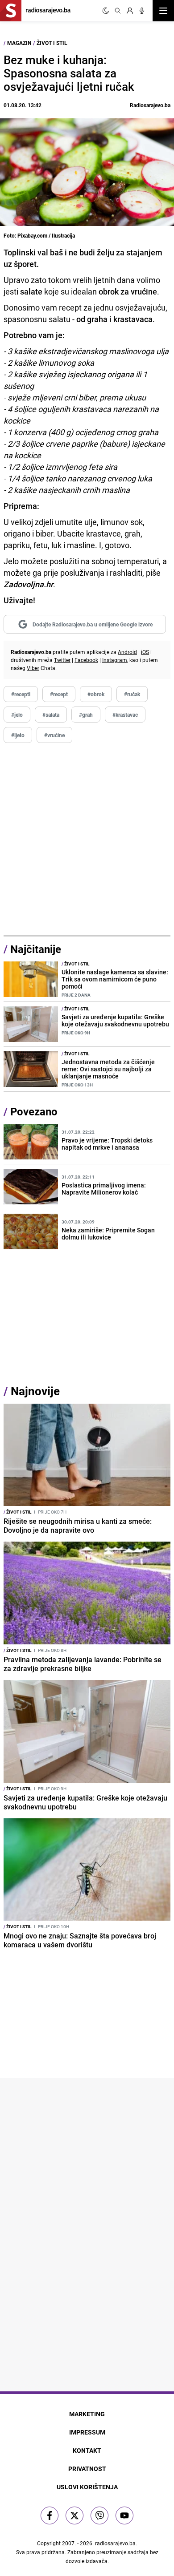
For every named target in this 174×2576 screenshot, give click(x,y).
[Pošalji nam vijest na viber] (99, 2515)
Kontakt (87, 2450)
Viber (33, 668)
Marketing (87, 2414)
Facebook (86, 660)
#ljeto (18, 735)
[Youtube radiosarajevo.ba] (124, 2515)
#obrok (96, 694)
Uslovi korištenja (87, 2487)
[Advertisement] (87, 840)
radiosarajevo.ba (115, 2543)
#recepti (21, 694)
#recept (59, 694)
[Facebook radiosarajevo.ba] (50, 2515)
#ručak (132, 694)
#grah (86, 715)
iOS (145, 652)
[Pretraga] (118, 11)
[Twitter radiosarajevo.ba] (75, 2515)
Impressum (87, 2432)
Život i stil (52, 43)
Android (127, 652)
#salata (51, 715)
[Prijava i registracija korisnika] (130, 11)
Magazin (19, 43)
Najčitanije (36, 949)
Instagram (115, 660)
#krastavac (125, 715)
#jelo (17, 715)
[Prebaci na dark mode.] (106, 11)
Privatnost (87, 2469)
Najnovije (35, 1391)
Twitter (62, 660)
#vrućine (54, 735)
